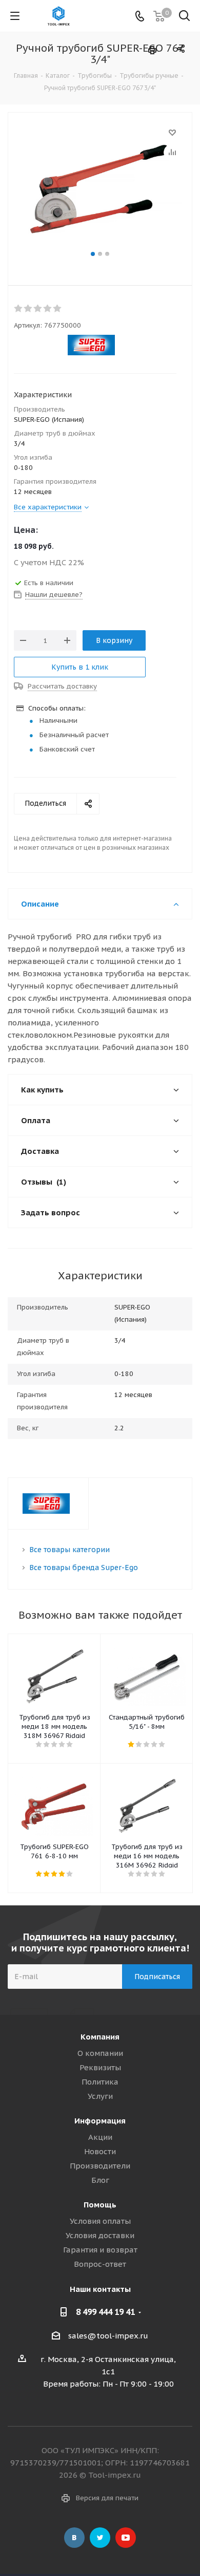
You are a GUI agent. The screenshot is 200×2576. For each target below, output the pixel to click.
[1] (19, 309)
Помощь (100, 2205)
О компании (100, 2053)
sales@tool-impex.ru (108, 2336)
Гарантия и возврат (100, 2250)
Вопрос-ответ (100, 2264)
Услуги (100, 2096)
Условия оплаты (100, 2221)
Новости (100, 2151)
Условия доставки (100, 2235)
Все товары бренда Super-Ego (84, 1568)
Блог (100, 2180)
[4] (48, 309)
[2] (28, 309)
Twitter (100, 2538)
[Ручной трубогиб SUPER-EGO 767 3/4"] (100, 187)
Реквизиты (100, 2067)
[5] (58, 309)
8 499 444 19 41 (105, 2312)
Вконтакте (74, 2538)
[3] (38, 309)
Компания (100, 2037)
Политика (100, 2082)
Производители (100, 2166)
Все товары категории (69, 1550)
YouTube (126, 2538)
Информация (100, 2121)
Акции (100, 2137)
